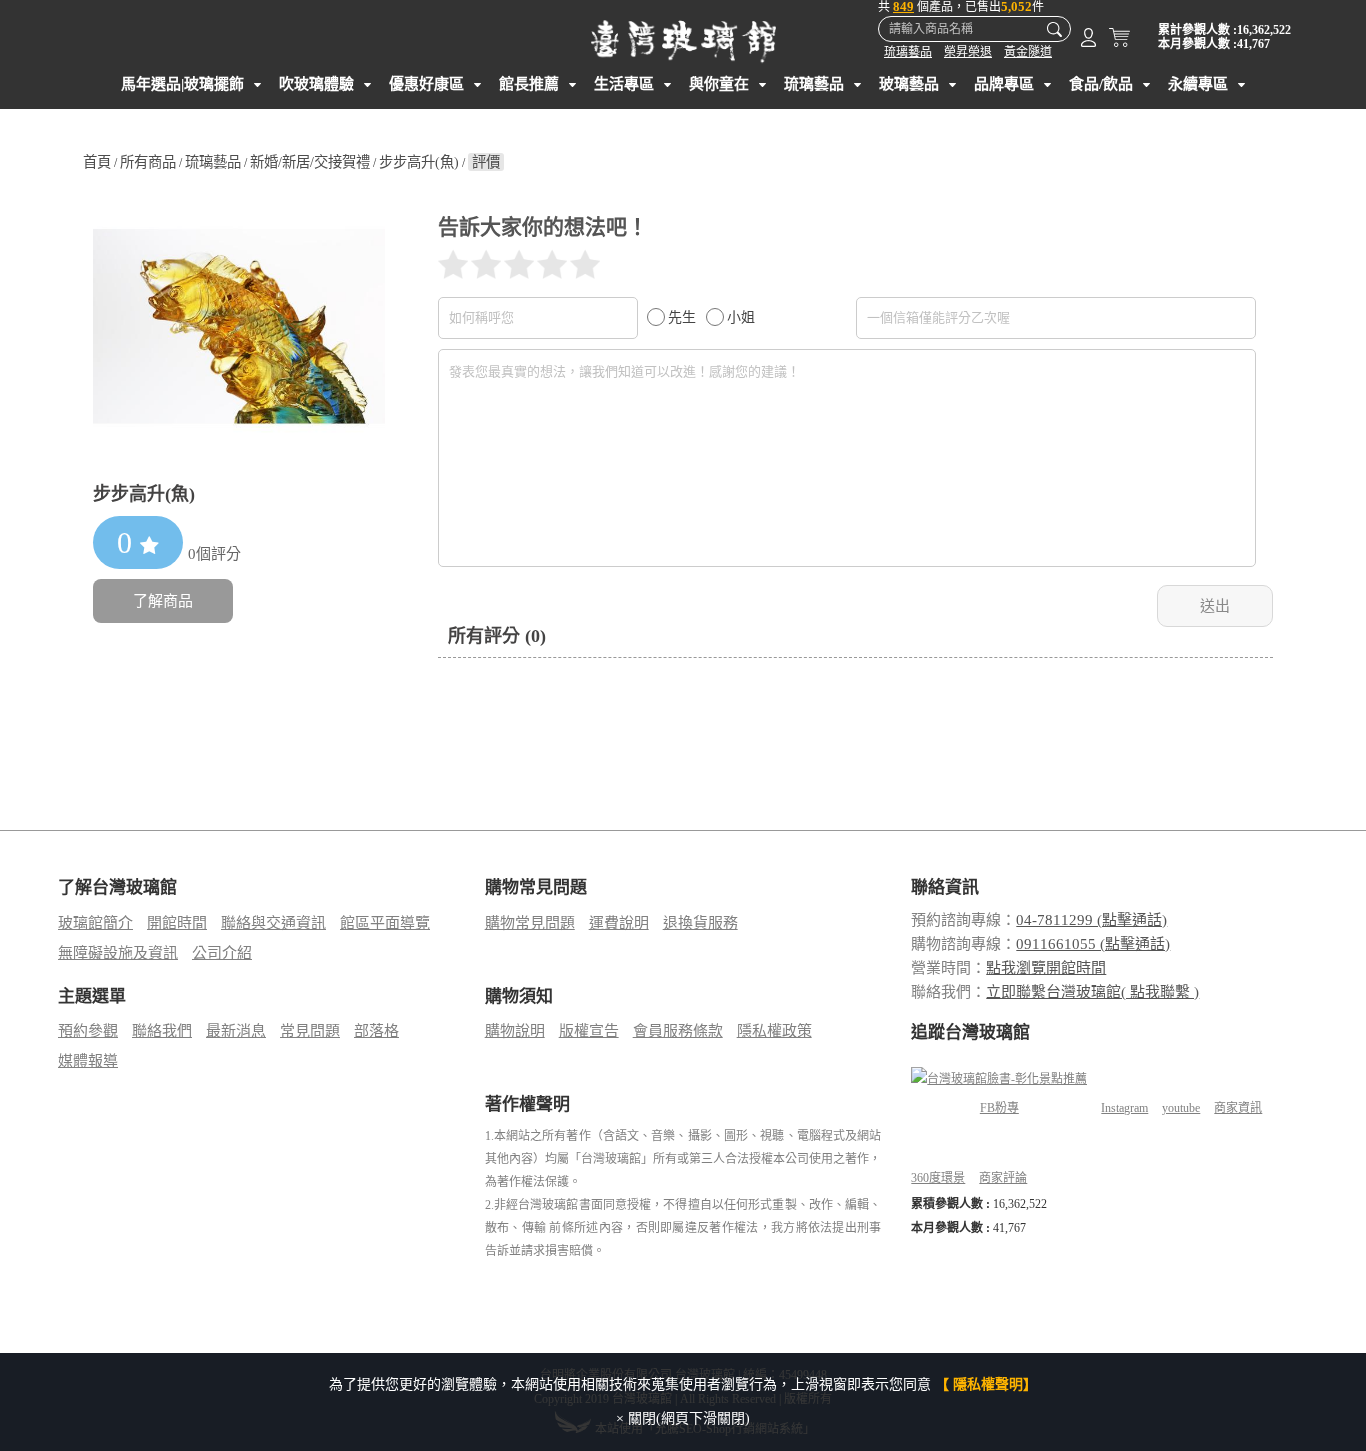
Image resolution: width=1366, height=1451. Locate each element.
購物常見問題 (530, 923)
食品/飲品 (1101, 84)
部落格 (376, 1031)
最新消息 (236, 1031)
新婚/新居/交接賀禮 (310, 162)
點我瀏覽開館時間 (1046, 968)
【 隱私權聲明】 (986, 1384)
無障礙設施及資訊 (118, 953)
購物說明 (515, 1031)
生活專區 (624, 84)
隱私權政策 (774, 1031)
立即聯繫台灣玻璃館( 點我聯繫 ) (1092, 992)
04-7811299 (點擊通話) (1091, 920)
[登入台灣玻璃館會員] (1088, 41)
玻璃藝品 (909, 84)
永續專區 (1198, 84)
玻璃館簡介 (95, 923)
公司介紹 (222, 953)
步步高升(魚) (419, 162)
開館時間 (177, 923)
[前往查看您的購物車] (1119, 41)
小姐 (741, 317)
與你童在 (719, 84)
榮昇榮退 (968, 52)
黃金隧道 (1028, 52)
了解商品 (163, 601)
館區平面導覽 (385, 923)
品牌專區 (1004, 84)
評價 (486, 162)
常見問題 (310, 1031)
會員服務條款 (678, 1031)
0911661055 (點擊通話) (1093, 944)
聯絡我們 (162, 1031)
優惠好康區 (426, 84)
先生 (682, 317)
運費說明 (619, 923)
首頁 (97, 162)
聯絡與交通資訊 (273, 923)
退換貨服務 (700, 923)
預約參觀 (88, 1031)
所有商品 (148, 162)
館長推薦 (529, 84)
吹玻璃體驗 (316, 84)
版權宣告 (589, 1031)
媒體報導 (88, 1061)
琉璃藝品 (908, 52)
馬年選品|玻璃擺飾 (182, 84)
